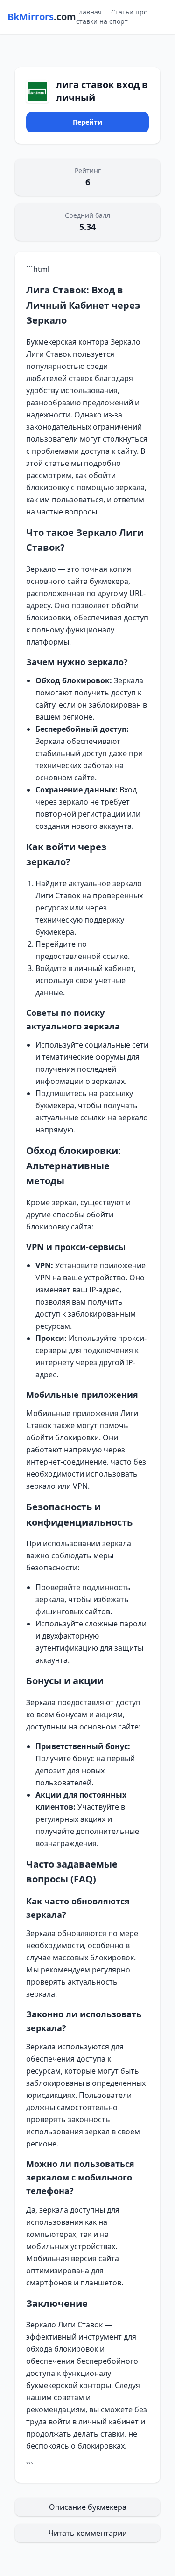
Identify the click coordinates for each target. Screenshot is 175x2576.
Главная (89, 12)
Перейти (87, 122)
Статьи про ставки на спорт (112, 17)
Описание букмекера (88, 2507)
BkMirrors (42, 17)
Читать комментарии (88, 2533)
